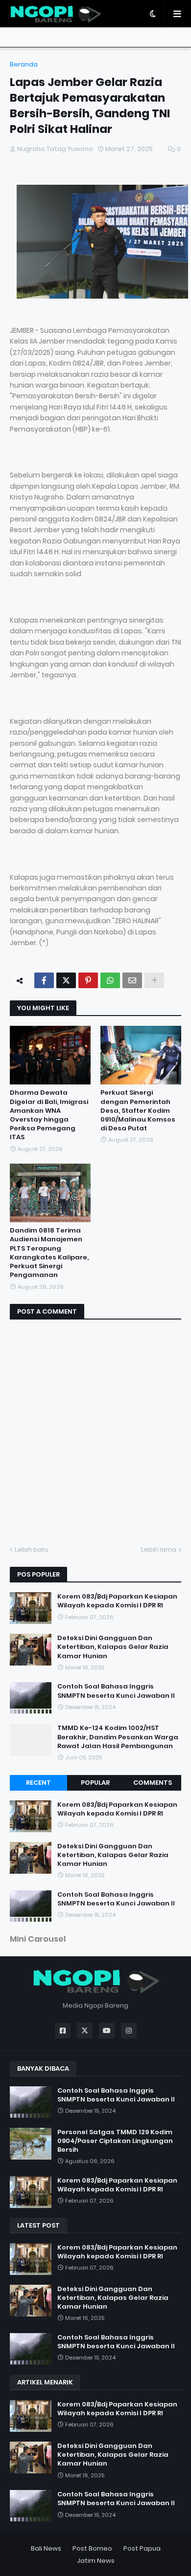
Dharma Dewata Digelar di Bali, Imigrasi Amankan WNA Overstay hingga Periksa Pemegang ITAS (49, 1115)
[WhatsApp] (110, 980)
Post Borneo (92, 2548)
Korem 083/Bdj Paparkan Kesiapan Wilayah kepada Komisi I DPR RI (117, 1601)
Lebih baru (32, 1549)
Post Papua (142, 2548)
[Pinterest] (88, 980)
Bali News (46, 2548)
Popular (95, 1783)
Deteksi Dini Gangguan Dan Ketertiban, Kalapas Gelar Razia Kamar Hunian (113, 1647)
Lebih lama (159, 1549)
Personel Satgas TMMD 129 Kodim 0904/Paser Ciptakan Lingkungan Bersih (115, 2141)
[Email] (132, 980)
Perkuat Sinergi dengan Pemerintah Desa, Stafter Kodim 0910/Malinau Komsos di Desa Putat (138, 1111)
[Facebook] (44, 980)
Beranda (24, 64)
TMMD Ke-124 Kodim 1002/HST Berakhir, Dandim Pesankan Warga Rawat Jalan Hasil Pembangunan (118, 1737)
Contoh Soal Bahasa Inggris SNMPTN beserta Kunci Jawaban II (116, 1691)
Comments (153, 1783)
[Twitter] (66, 980)
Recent (38, 1783)
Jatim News (96, 2561)
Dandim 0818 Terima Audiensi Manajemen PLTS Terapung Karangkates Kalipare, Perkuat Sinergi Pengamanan (49, 1253)
